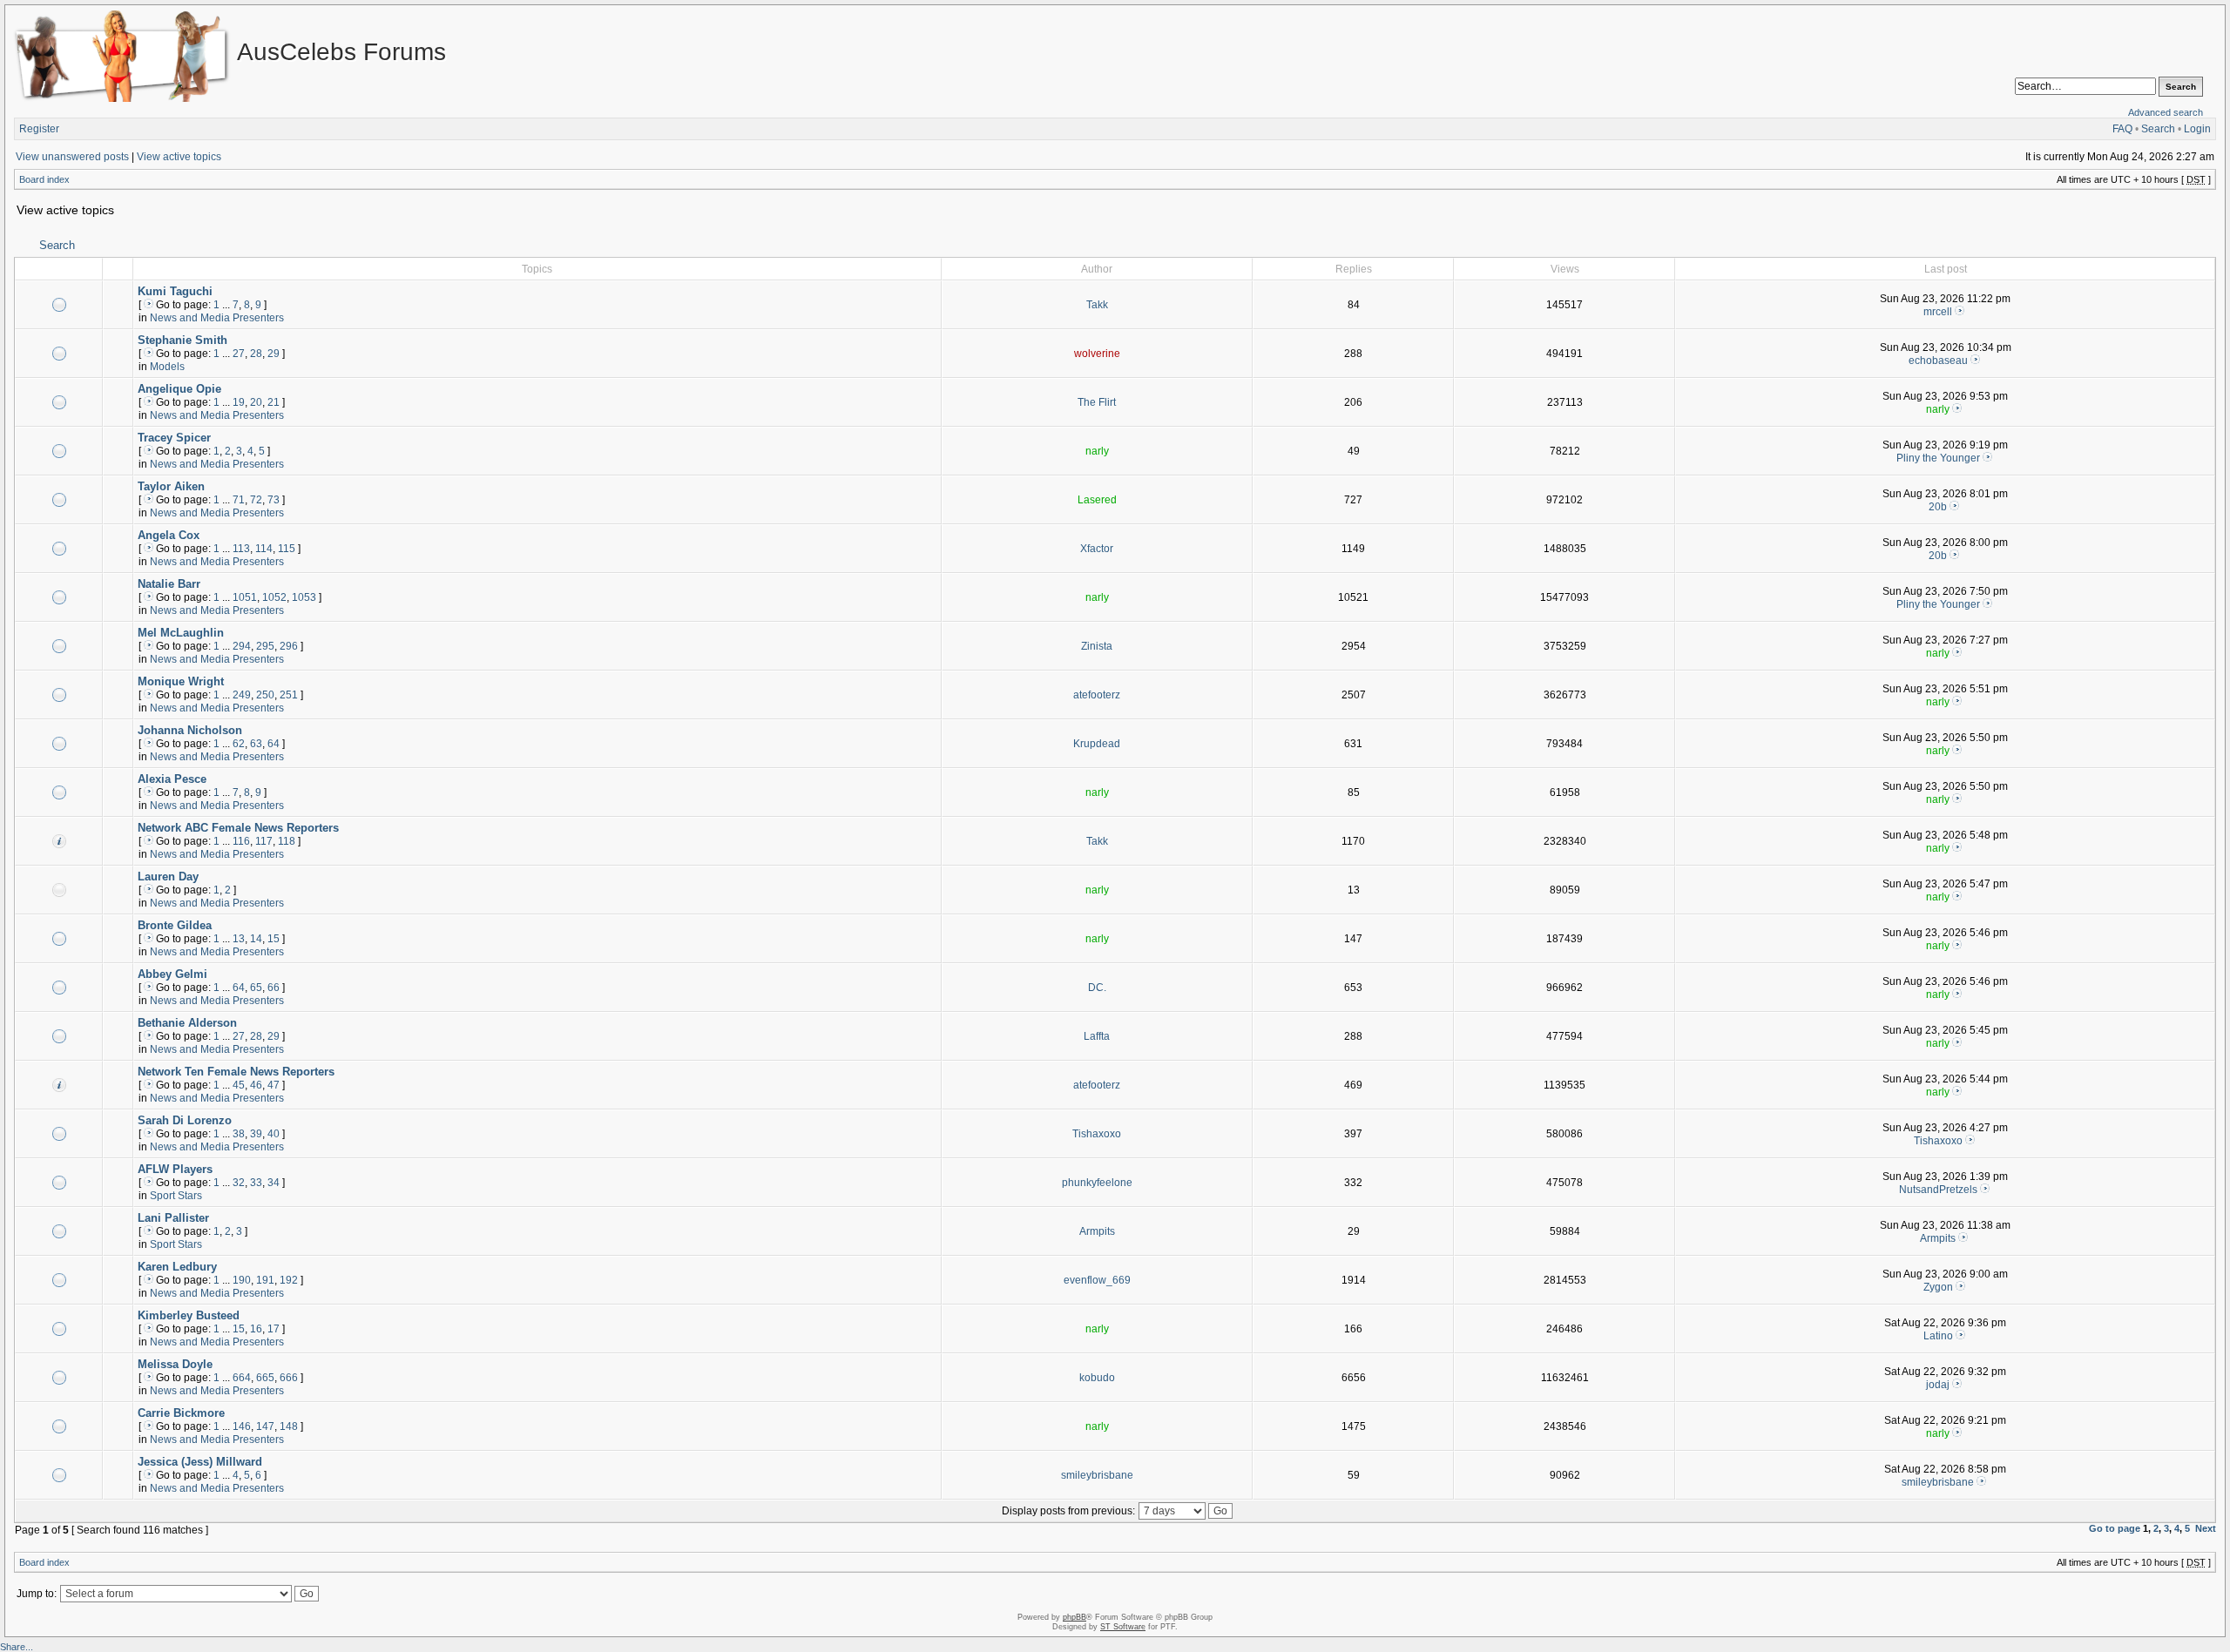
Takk (1097, 305)
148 (289, 1426)
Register (39, 129)
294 (242, 646)
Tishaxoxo (1097, 1134)
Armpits (1097, 1231)
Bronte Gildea (175, 925)
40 (274, 1134)
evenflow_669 (1097, 1280)
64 (274, 744)
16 (256, 1329)
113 (241, 549)
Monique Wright (181, 681)
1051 (245, 597)
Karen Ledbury (177, 1267)
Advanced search (2166, 112)
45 (239, 1085)
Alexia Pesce (172, 779)
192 (289, 1280)
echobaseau (1938, 361)
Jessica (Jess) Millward (200, 1462)
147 (265, 1426)
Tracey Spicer (174, 438)
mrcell (1938, 312)
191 (265, 1280)
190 (242, 1280)
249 (242, 695)
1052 (274, 597)
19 (239, 402)
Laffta (1097, 1036)
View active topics (179, 157)
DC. (1097, 988)
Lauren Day (168, 877)
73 (274, 500)
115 (287, 549)
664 (242, 1378)
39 (256, 1134)
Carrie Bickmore (181, 1413)
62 (239, 744)
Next (2206, 1528)
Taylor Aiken (171, 486)
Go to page (2115, 1528)
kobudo (1097, 1378)
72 (256, 500)
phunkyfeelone (1097, 1183)
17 (274, 1329)
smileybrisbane (1097, 1475)
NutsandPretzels (1938, 1190)
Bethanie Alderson (187, 1023)
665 (265, 1378)
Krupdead (1097, 744)
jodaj (1938, 1385)
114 (264, 549)
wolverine (1097, 354)
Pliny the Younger (1938, 458)
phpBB (1074, 1617)
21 (274, 402)
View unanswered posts (72, 157)
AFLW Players (175, 1169)
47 (274, 1085)
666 (289, 1378)
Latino (1938, 1336)
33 (256, 1183)
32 (239, 1183)
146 (242, 1426)
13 (239, 939)
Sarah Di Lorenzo (185, 1120)
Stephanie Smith (182, 340)
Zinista (1097, 646)
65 (256, 988)
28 (256, 354)
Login (2197, 129)
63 (256, 744)
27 (239, 354)
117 (264, 841)
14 (256, 939)
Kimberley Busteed (189, 1315)
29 (274, 354)
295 (265, 646)
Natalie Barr (169, 584)
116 (241, 841)
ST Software (1123, 1627)
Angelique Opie (179, 389)
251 (289, 695)
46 (256, 1085)
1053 (304, 597)
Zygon (1938, 1287)
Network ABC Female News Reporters (238, 828)
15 (274, 939)
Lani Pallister (173, 1218)
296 (289, 646)
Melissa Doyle (175, 1364)
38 (239, 1134)
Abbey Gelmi (172, 974)
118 (287, 841)
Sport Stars (176, 1196)
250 (265, 695)
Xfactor (1097, 549)
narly (1938, 409)
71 (239, 500)
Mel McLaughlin (181, 633)
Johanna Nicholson (190, 730)
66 (274, 988)
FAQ (2122, 129)
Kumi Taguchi (175, 291)
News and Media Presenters (217, 318)
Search (2158, 129)
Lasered (1097, 500)
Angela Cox (169, 535)
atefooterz (1097, 695)
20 (256, 402)
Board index (44, 179)
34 (274, 1183)
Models (167, 367)
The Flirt (1097, 402)
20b (1938, 507)
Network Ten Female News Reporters (236, 1072)
